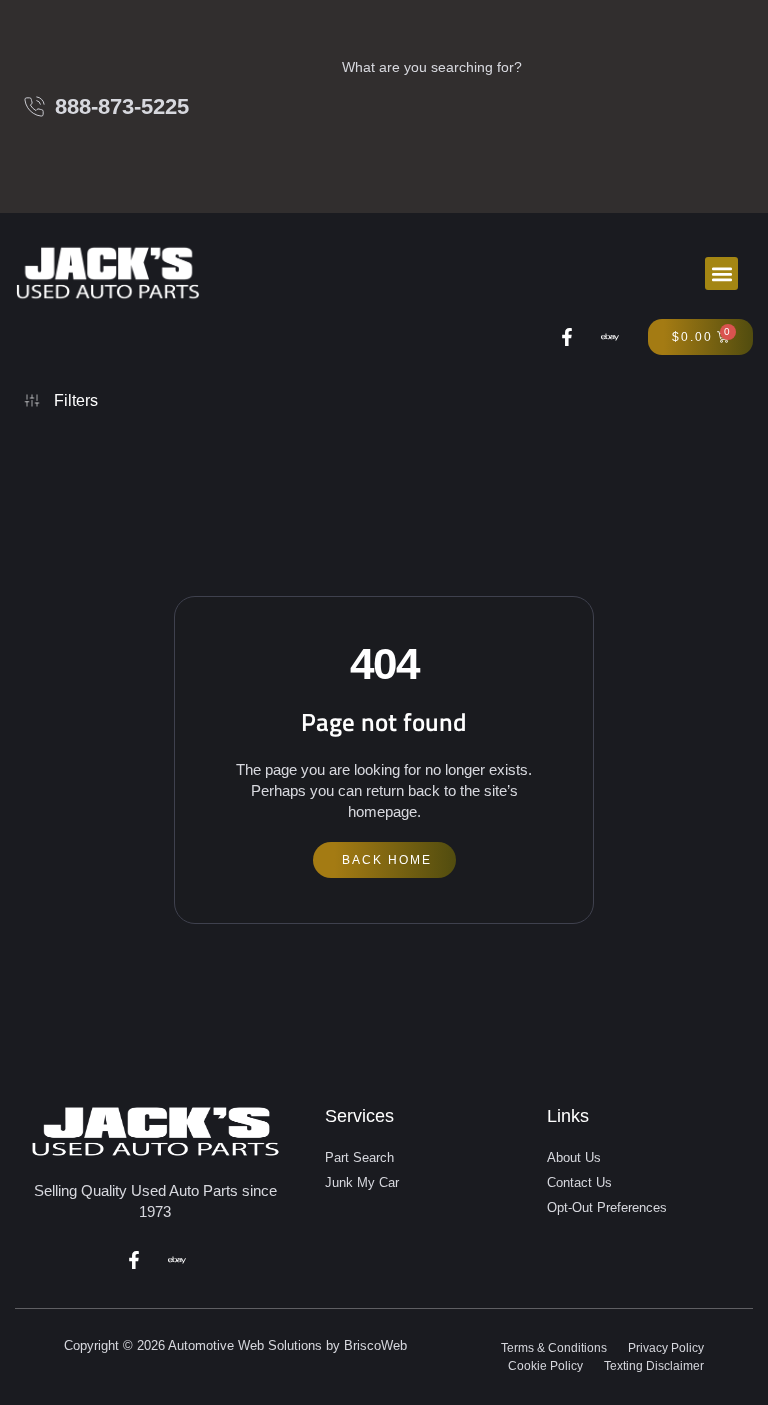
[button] (721, 273)
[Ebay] (610, 337)
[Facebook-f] (567, 337)
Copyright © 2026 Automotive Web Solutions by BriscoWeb (235, 1345)
